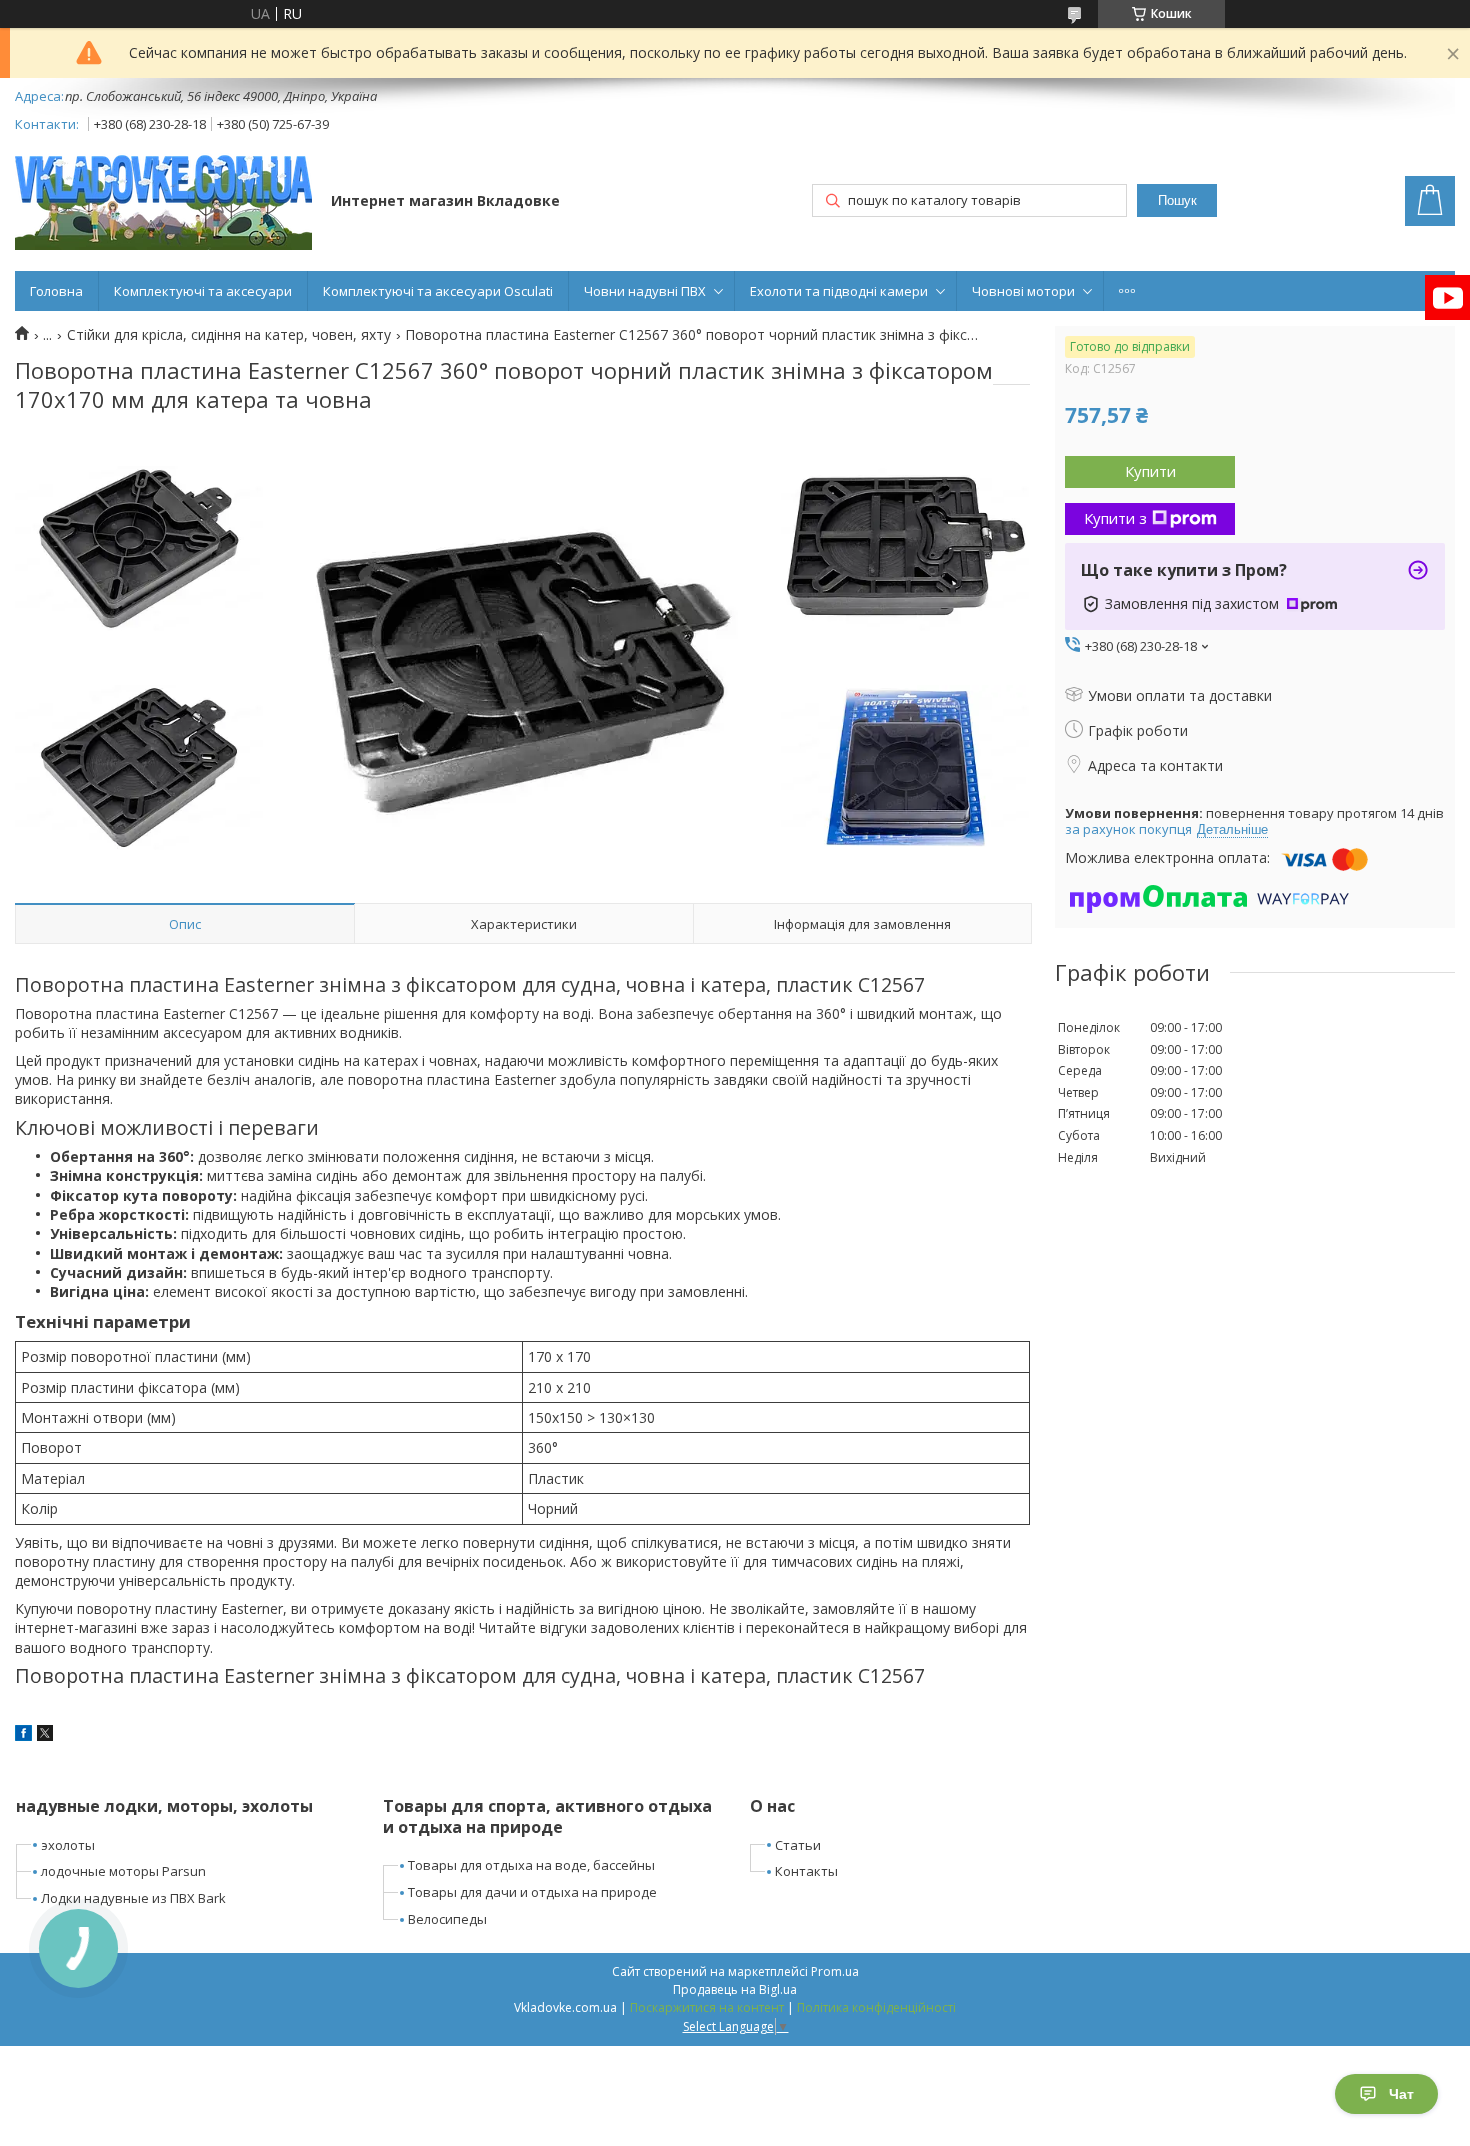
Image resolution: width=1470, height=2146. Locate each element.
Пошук (1177, 200)
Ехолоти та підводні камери (839, 291)
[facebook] (23, 1735)
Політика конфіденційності (876, 2007)
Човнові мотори (1023, 291)
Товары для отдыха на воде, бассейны (531, 1865)
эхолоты (68, 1845)
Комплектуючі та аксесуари (203, 291)
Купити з (1115, 518)
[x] (45, 1735)
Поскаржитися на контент (707, 2007)
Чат (1401, 2094)
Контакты (806, 1871)
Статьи (798, 1845)
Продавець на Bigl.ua (735, 1989)
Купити (1150, 471)
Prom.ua (835, 1971)
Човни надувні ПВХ (645, 291)
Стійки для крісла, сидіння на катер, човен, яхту (229, 335)
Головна (56, 291)
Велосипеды (447, 1919)
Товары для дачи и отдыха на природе (532, 1892)
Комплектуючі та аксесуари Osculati (438, 291)
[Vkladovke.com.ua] (163, 202)
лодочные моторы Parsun (123, 1871)
